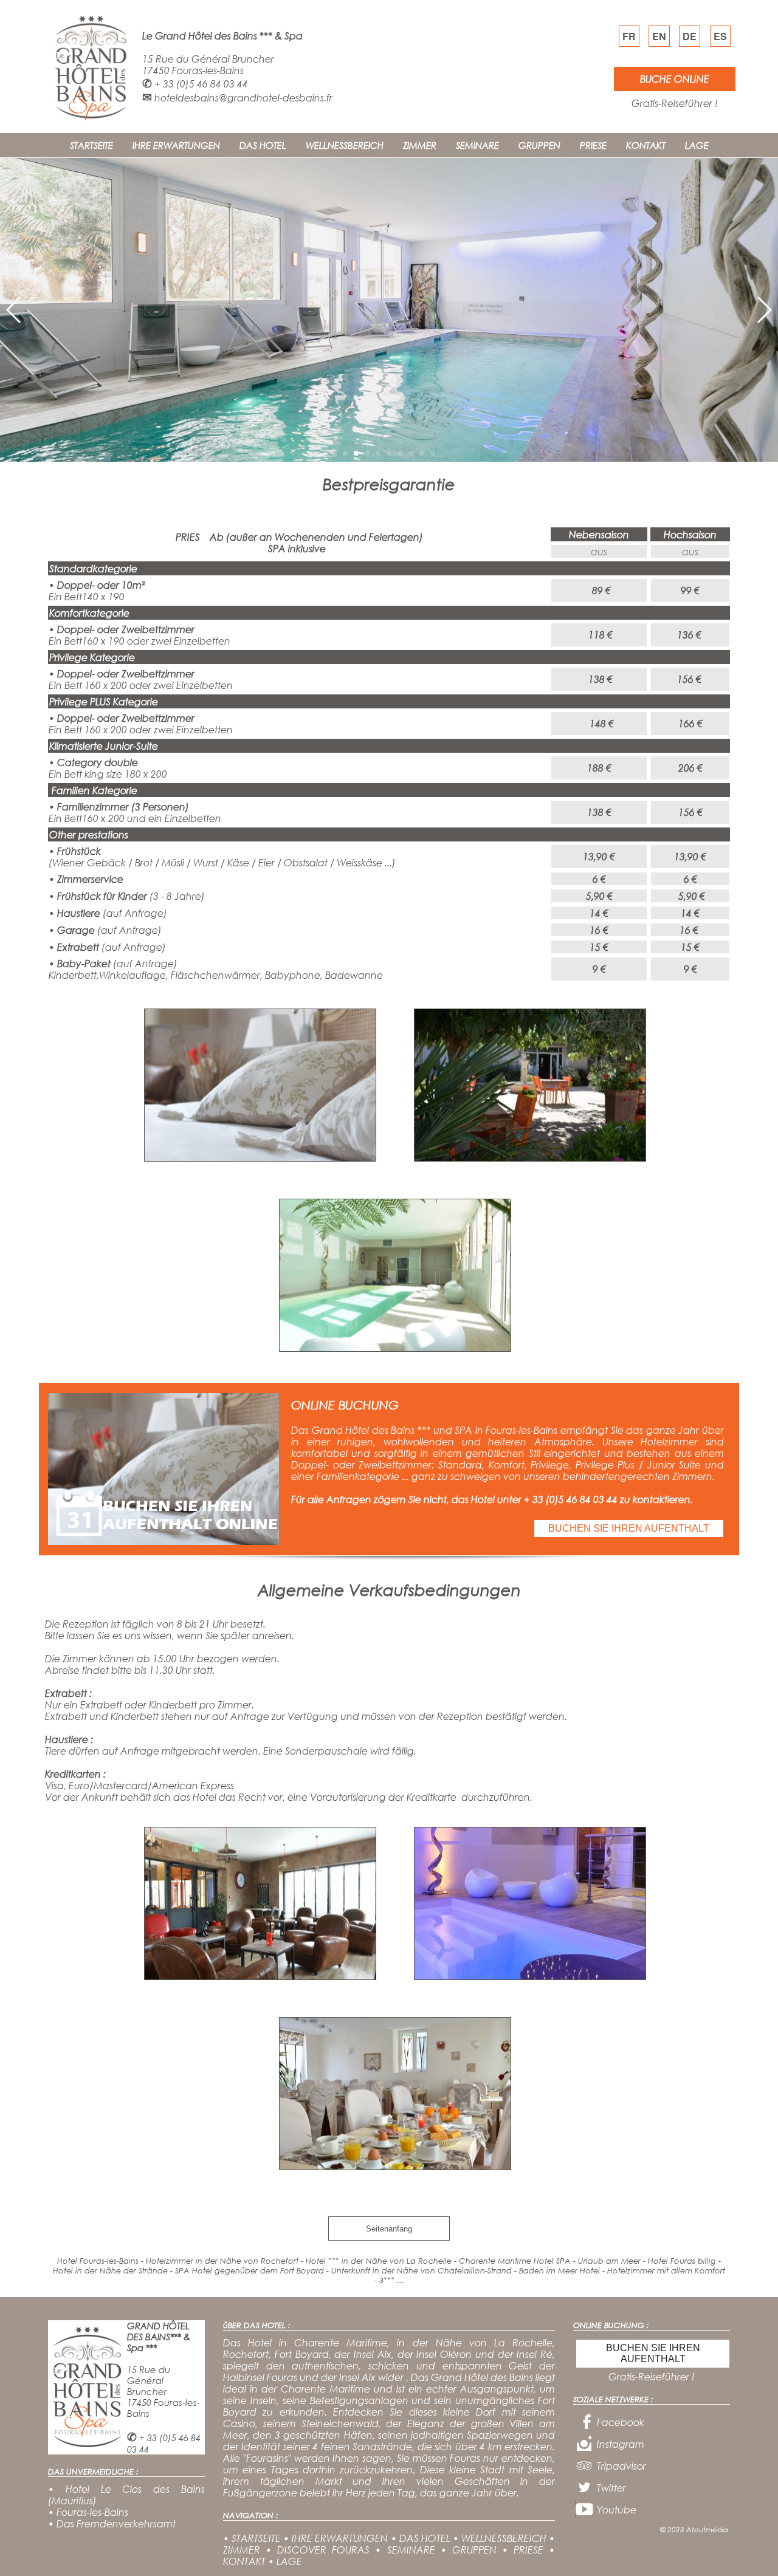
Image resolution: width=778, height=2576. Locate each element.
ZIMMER (420, 145)
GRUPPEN (539, 145)
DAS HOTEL (263, 145)
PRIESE (593, 145)
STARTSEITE (91, 145)
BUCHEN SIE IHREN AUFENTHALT (629, 1528)
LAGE (697, 145)
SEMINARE (477, 145)
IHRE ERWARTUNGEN (176, 145)
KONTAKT (646, 145)
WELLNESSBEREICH (345, 145)
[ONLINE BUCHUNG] (164, 1541)
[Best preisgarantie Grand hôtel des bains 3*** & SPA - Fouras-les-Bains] (260, 1158)
